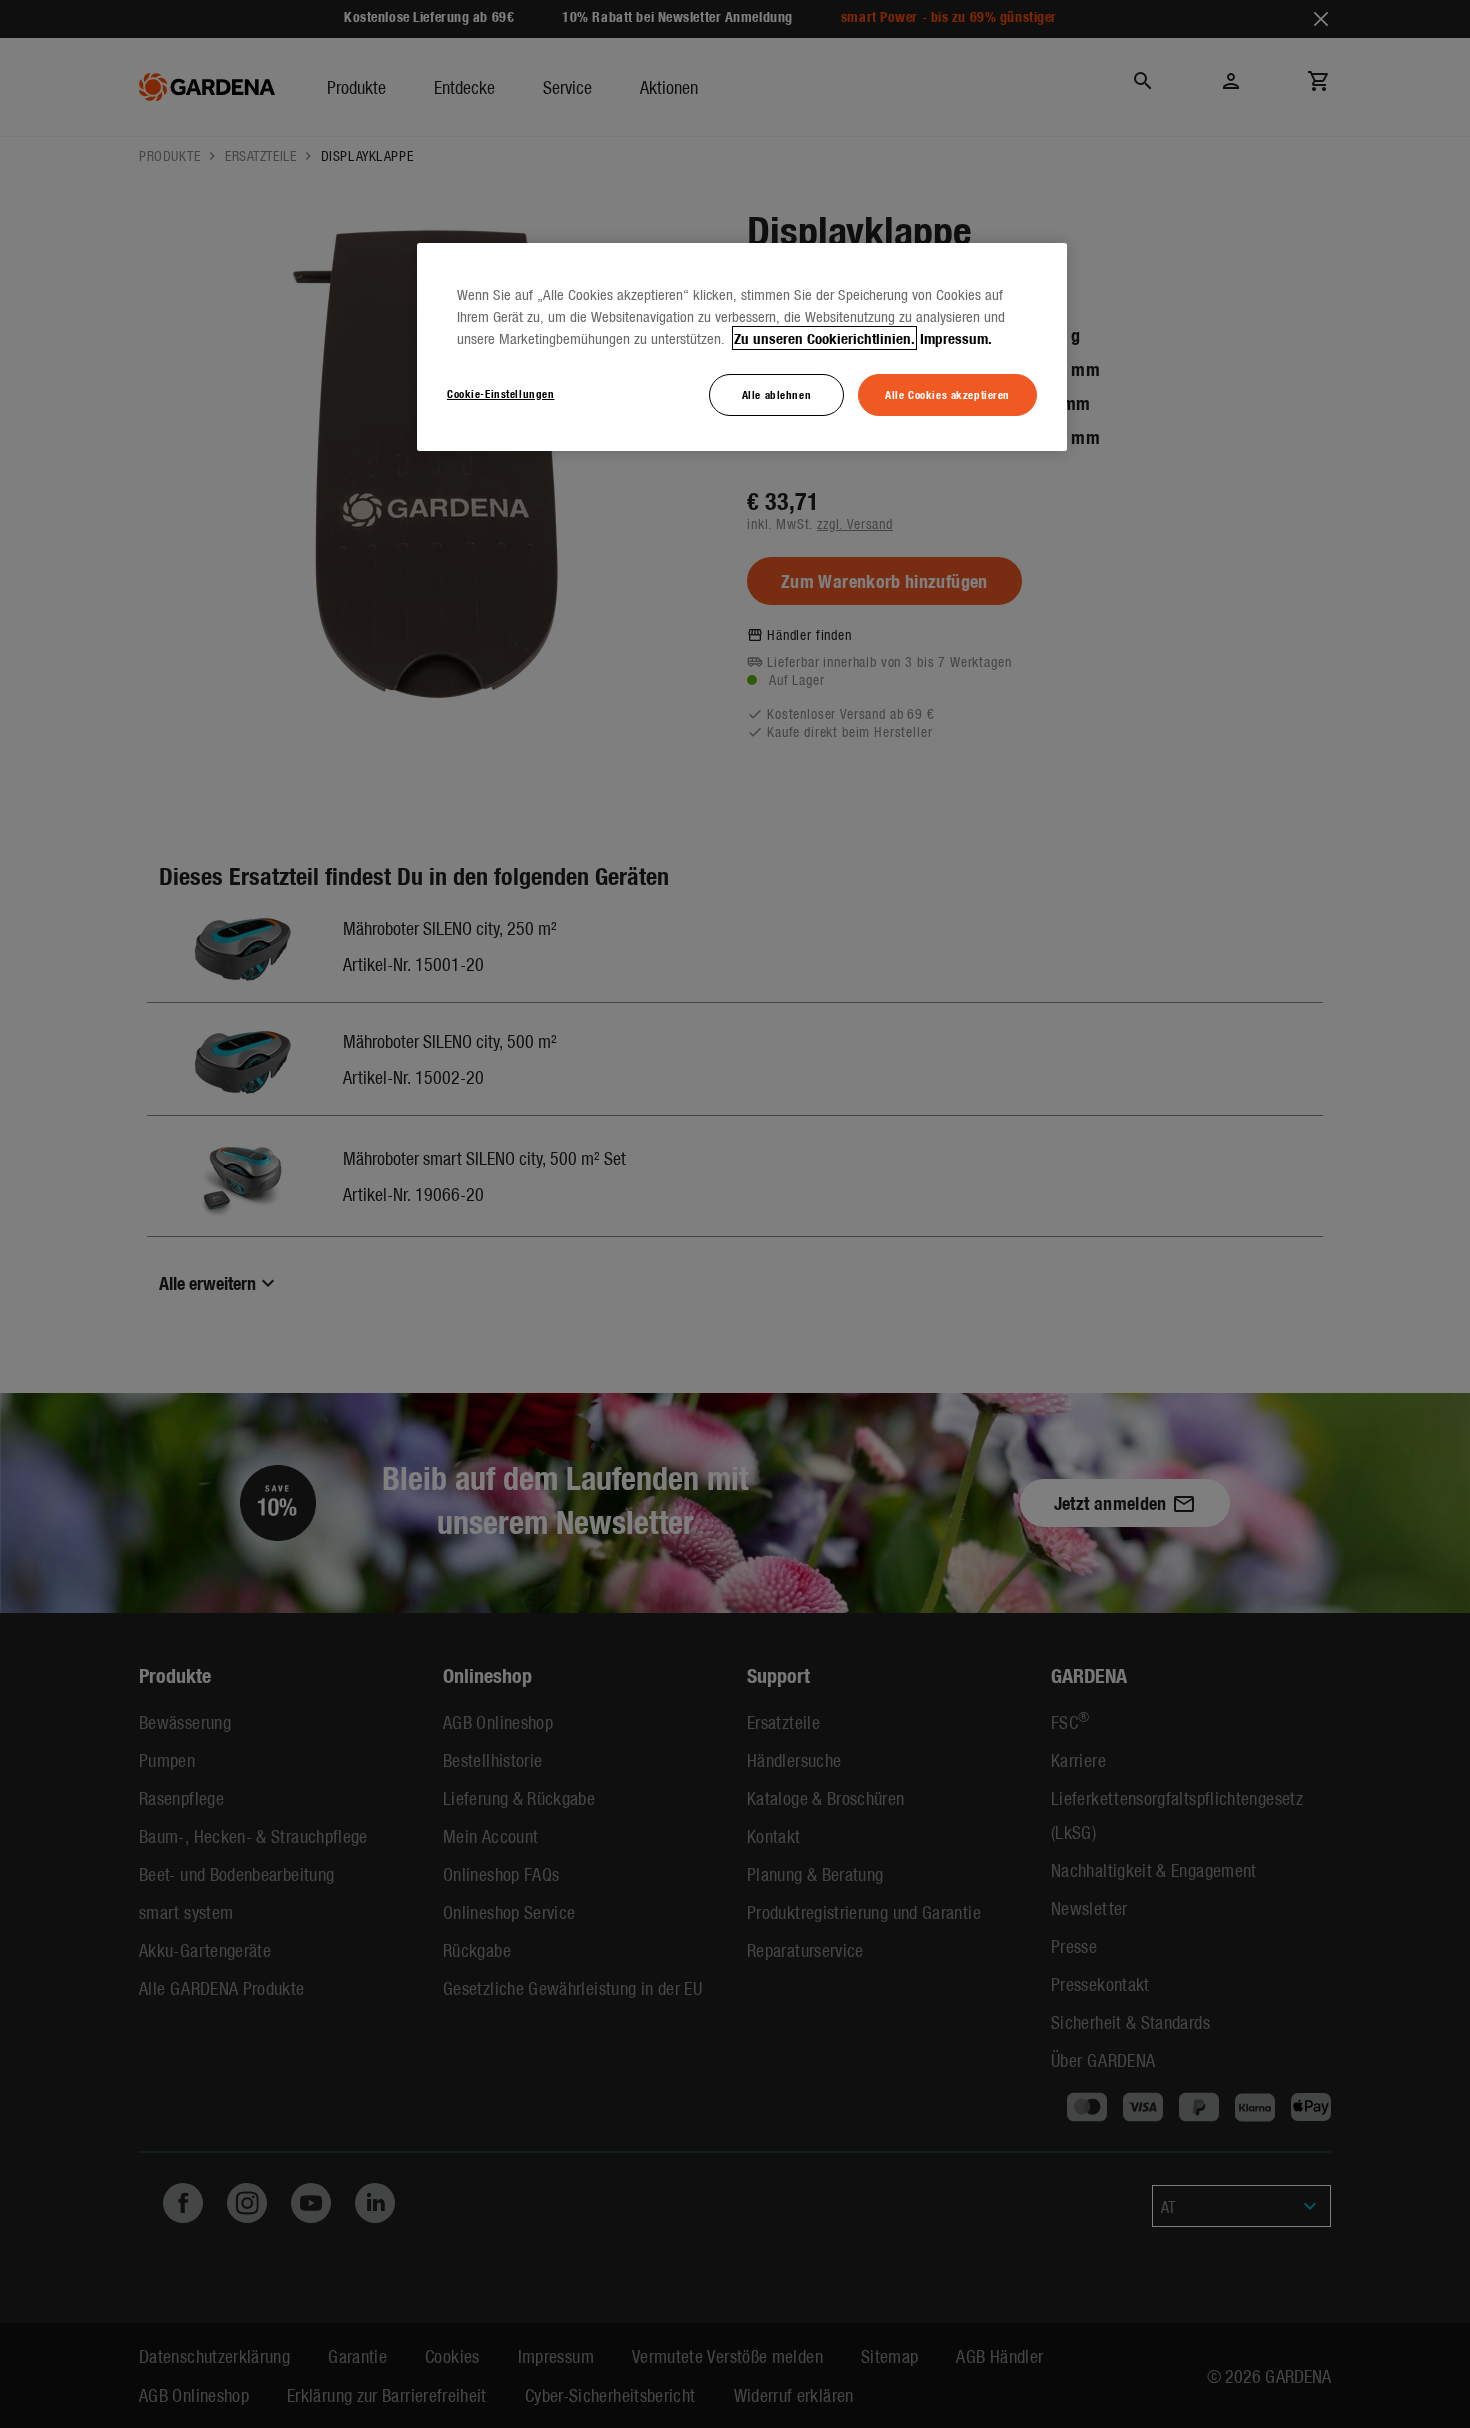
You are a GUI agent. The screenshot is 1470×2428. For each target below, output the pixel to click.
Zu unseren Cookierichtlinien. (824, 338)
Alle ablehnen (776, 394)
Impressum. (956, 338)
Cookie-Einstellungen (500, 393)
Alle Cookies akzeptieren (947, 394)
